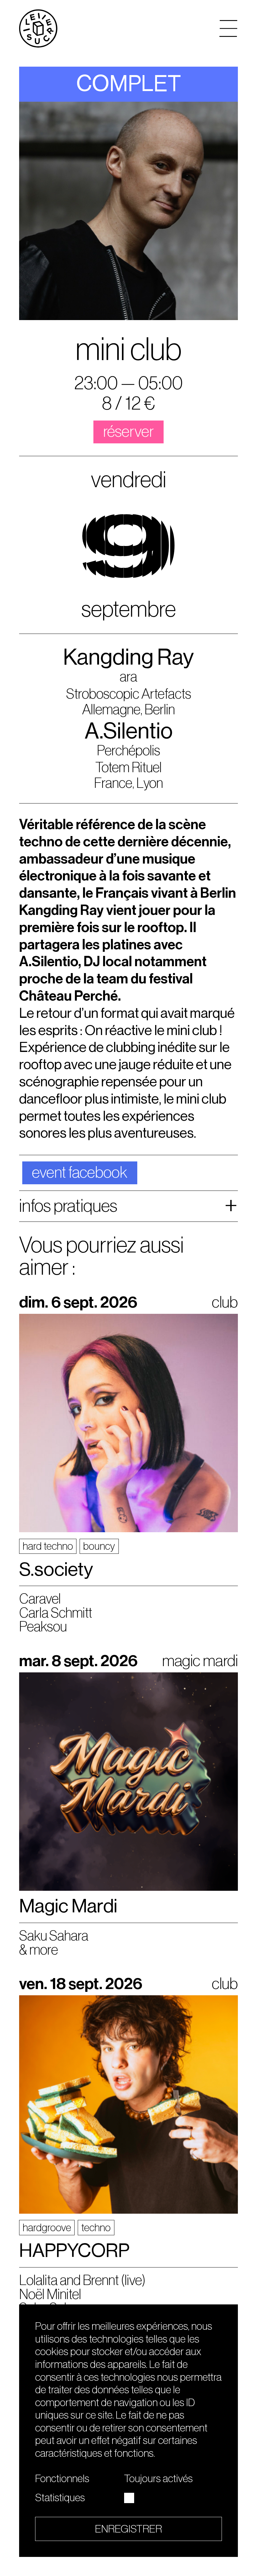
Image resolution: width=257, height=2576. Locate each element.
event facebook (80, 1173)
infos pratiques (68, 1206)
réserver (128, 432)
